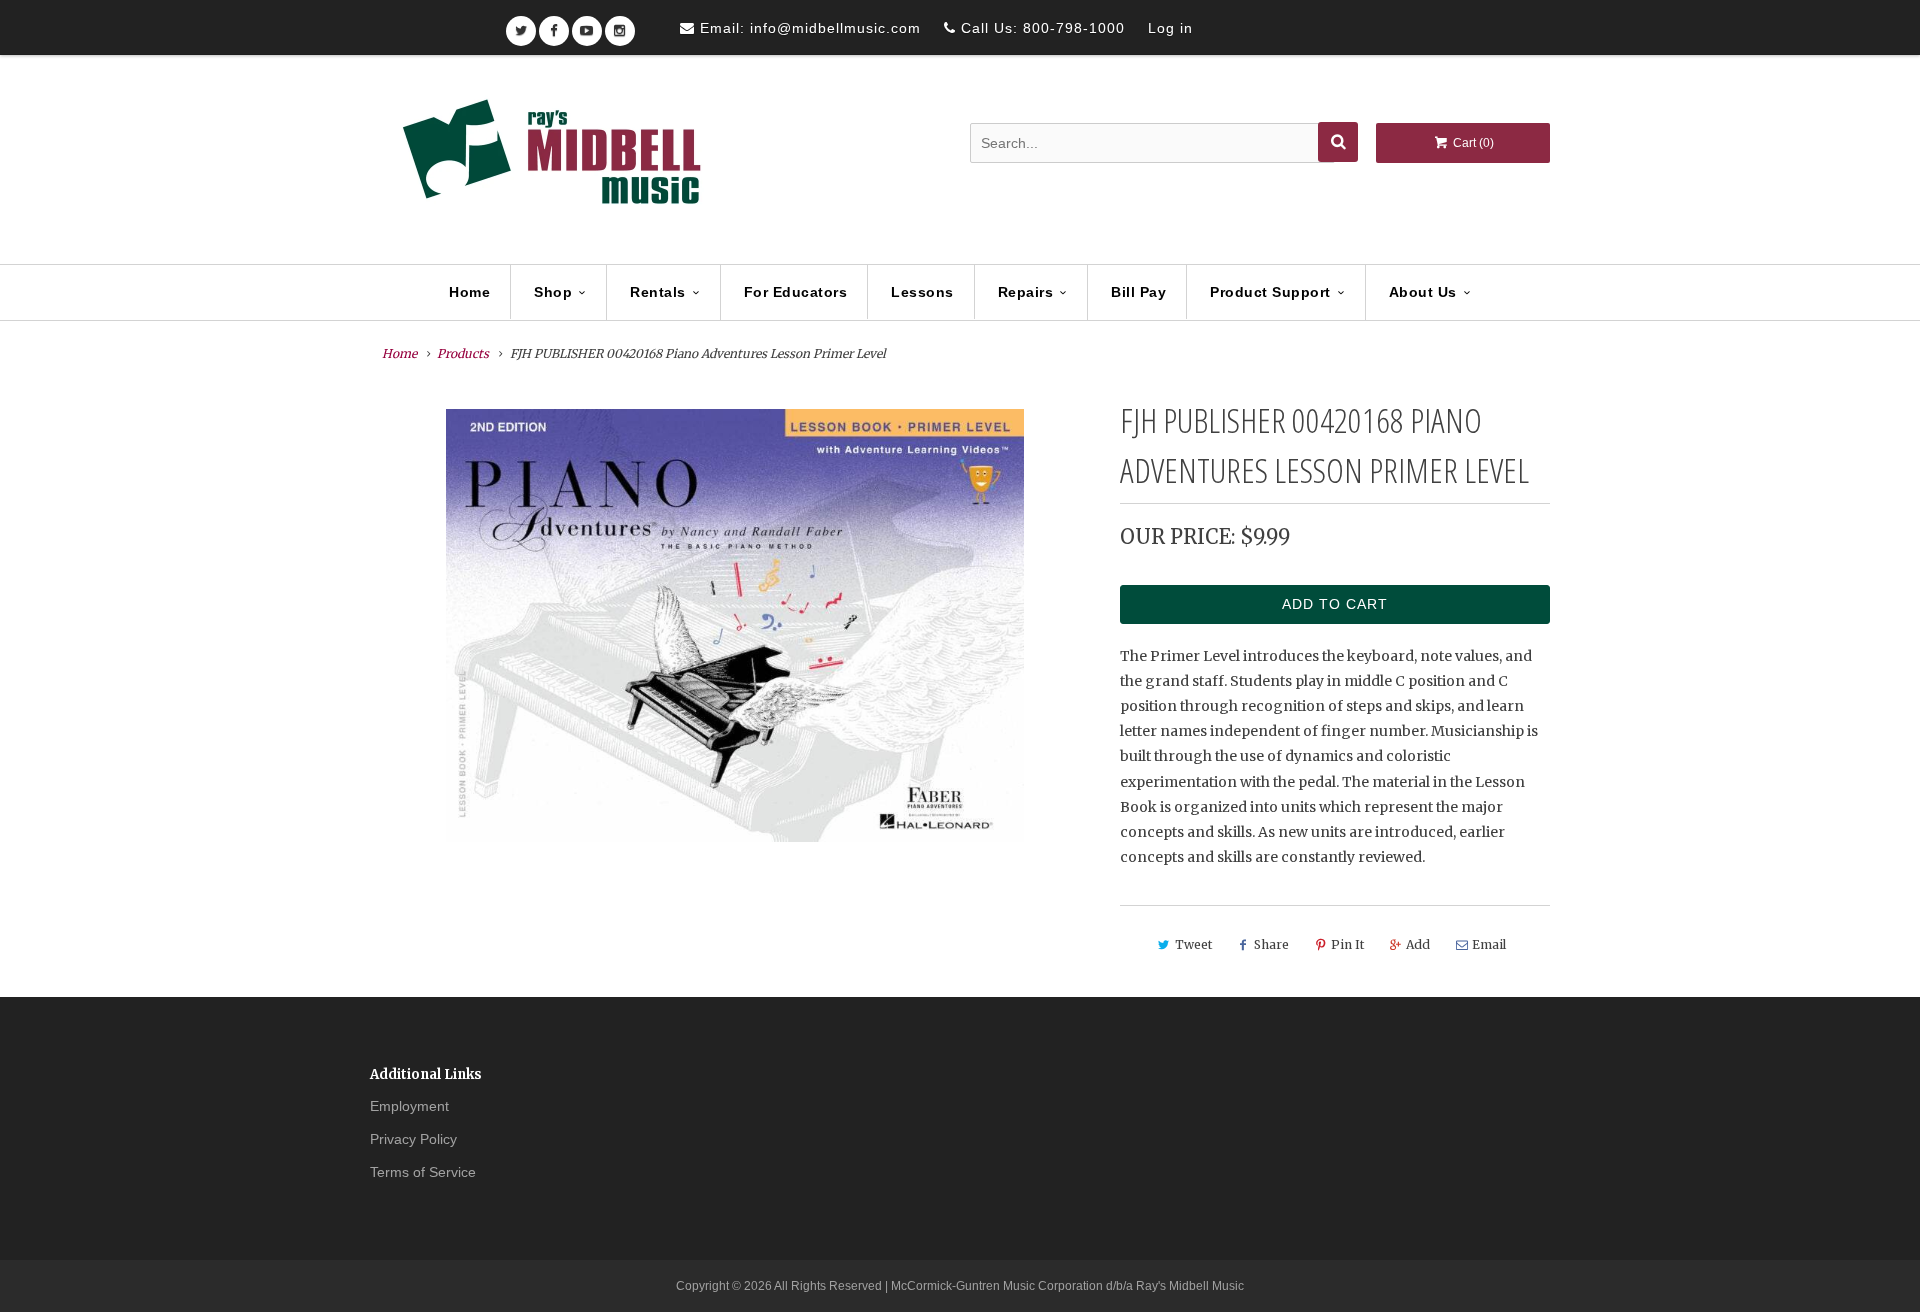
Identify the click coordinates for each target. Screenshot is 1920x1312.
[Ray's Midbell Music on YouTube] (587, 24)
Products (463, 353)
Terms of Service (423, 1172)
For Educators (796, 292)
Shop (553, 292)
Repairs (1026, 292)
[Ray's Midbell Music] (550, 161)
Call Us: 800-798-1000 (1040, 28)
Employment (409, 1106)
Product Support (1270, 292)
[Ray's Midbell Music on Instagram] (620, 24)
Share (1271, 944)
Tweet (1193, 944)
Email (1489, 944)
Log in (1170, 28)
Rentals (658, 292)
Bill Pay (1138, 292)
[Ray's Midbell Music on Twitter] (521, 24)
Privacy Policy (413, 1139)
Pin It (1347, 944)
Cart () (1472, 143)
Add (1418, 944)
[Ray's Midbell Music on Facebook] (554, 24)
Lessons (922, 292)
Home (469, 292)
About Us (1423, 292)
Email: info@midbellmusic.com (808, 28)
